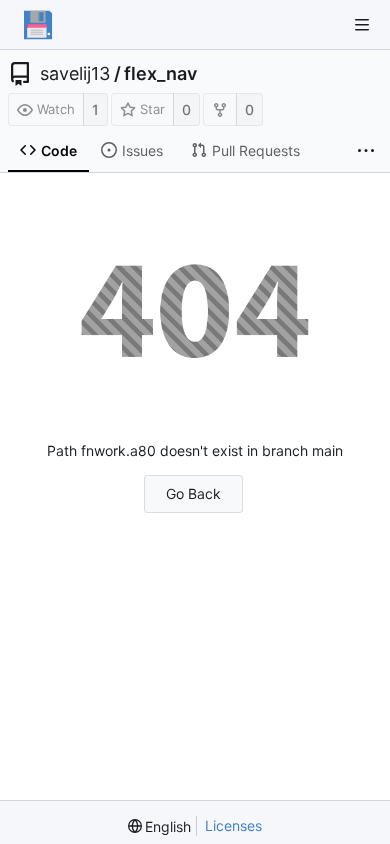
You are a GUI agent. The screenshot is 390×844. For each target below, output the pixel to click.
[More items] (366, 151)
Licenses (233, 825)
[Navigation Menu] (362, 25)
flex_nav (160, 74)
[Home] (38, 25)
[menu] (160, 826)
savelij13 (75, 74)
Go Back (193, 493)
